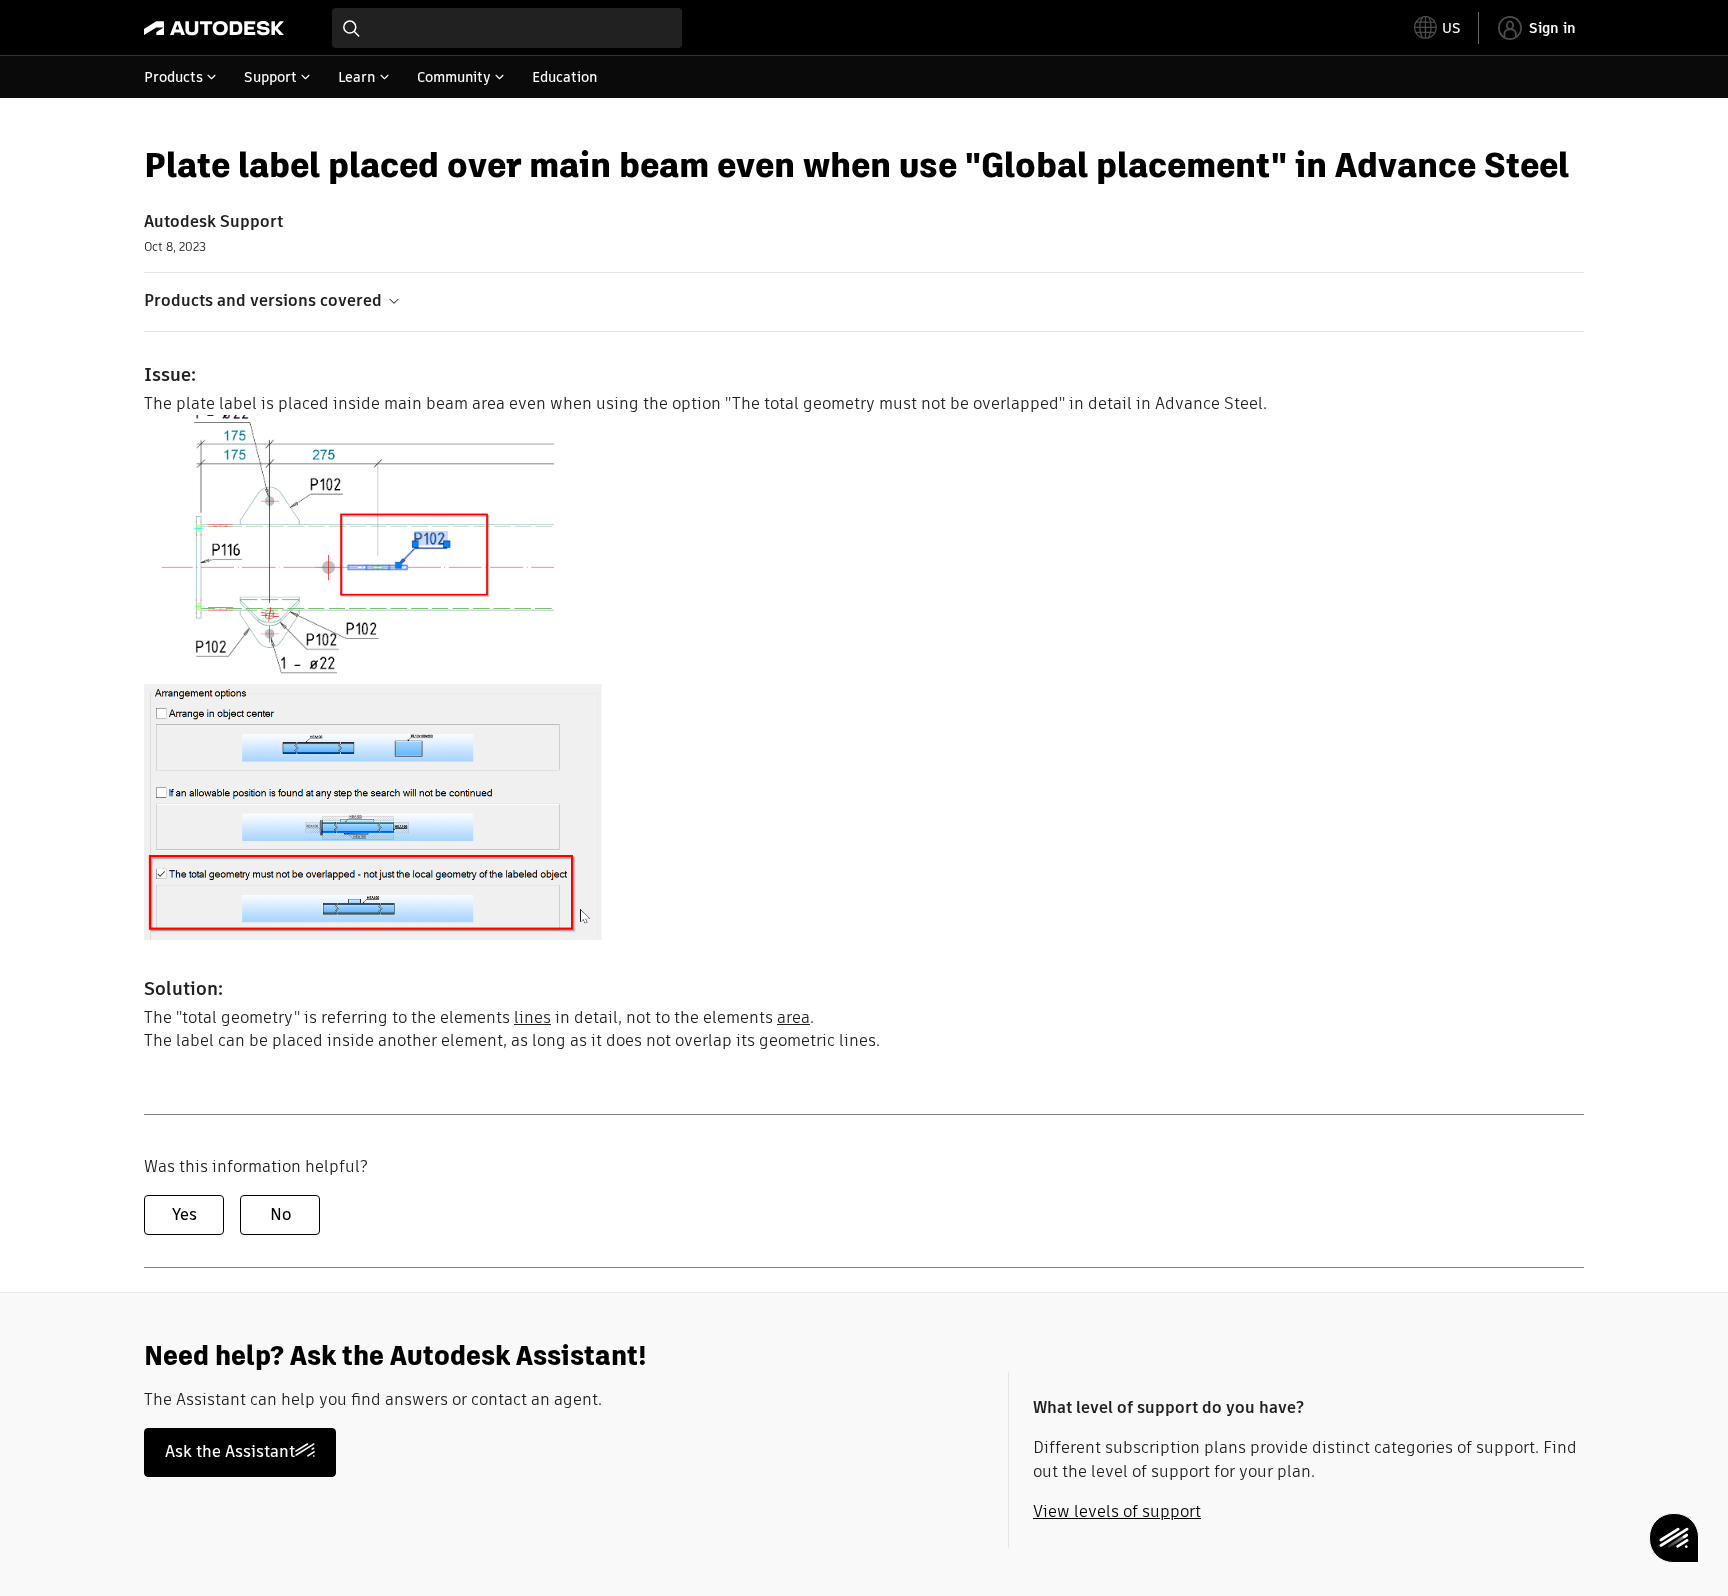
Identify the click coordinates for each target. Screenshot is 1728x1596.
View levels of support (1117, 1511)
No (280, 1214)
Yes (184, 1214)
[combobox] (507, 28)
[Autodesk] (214, 28)
